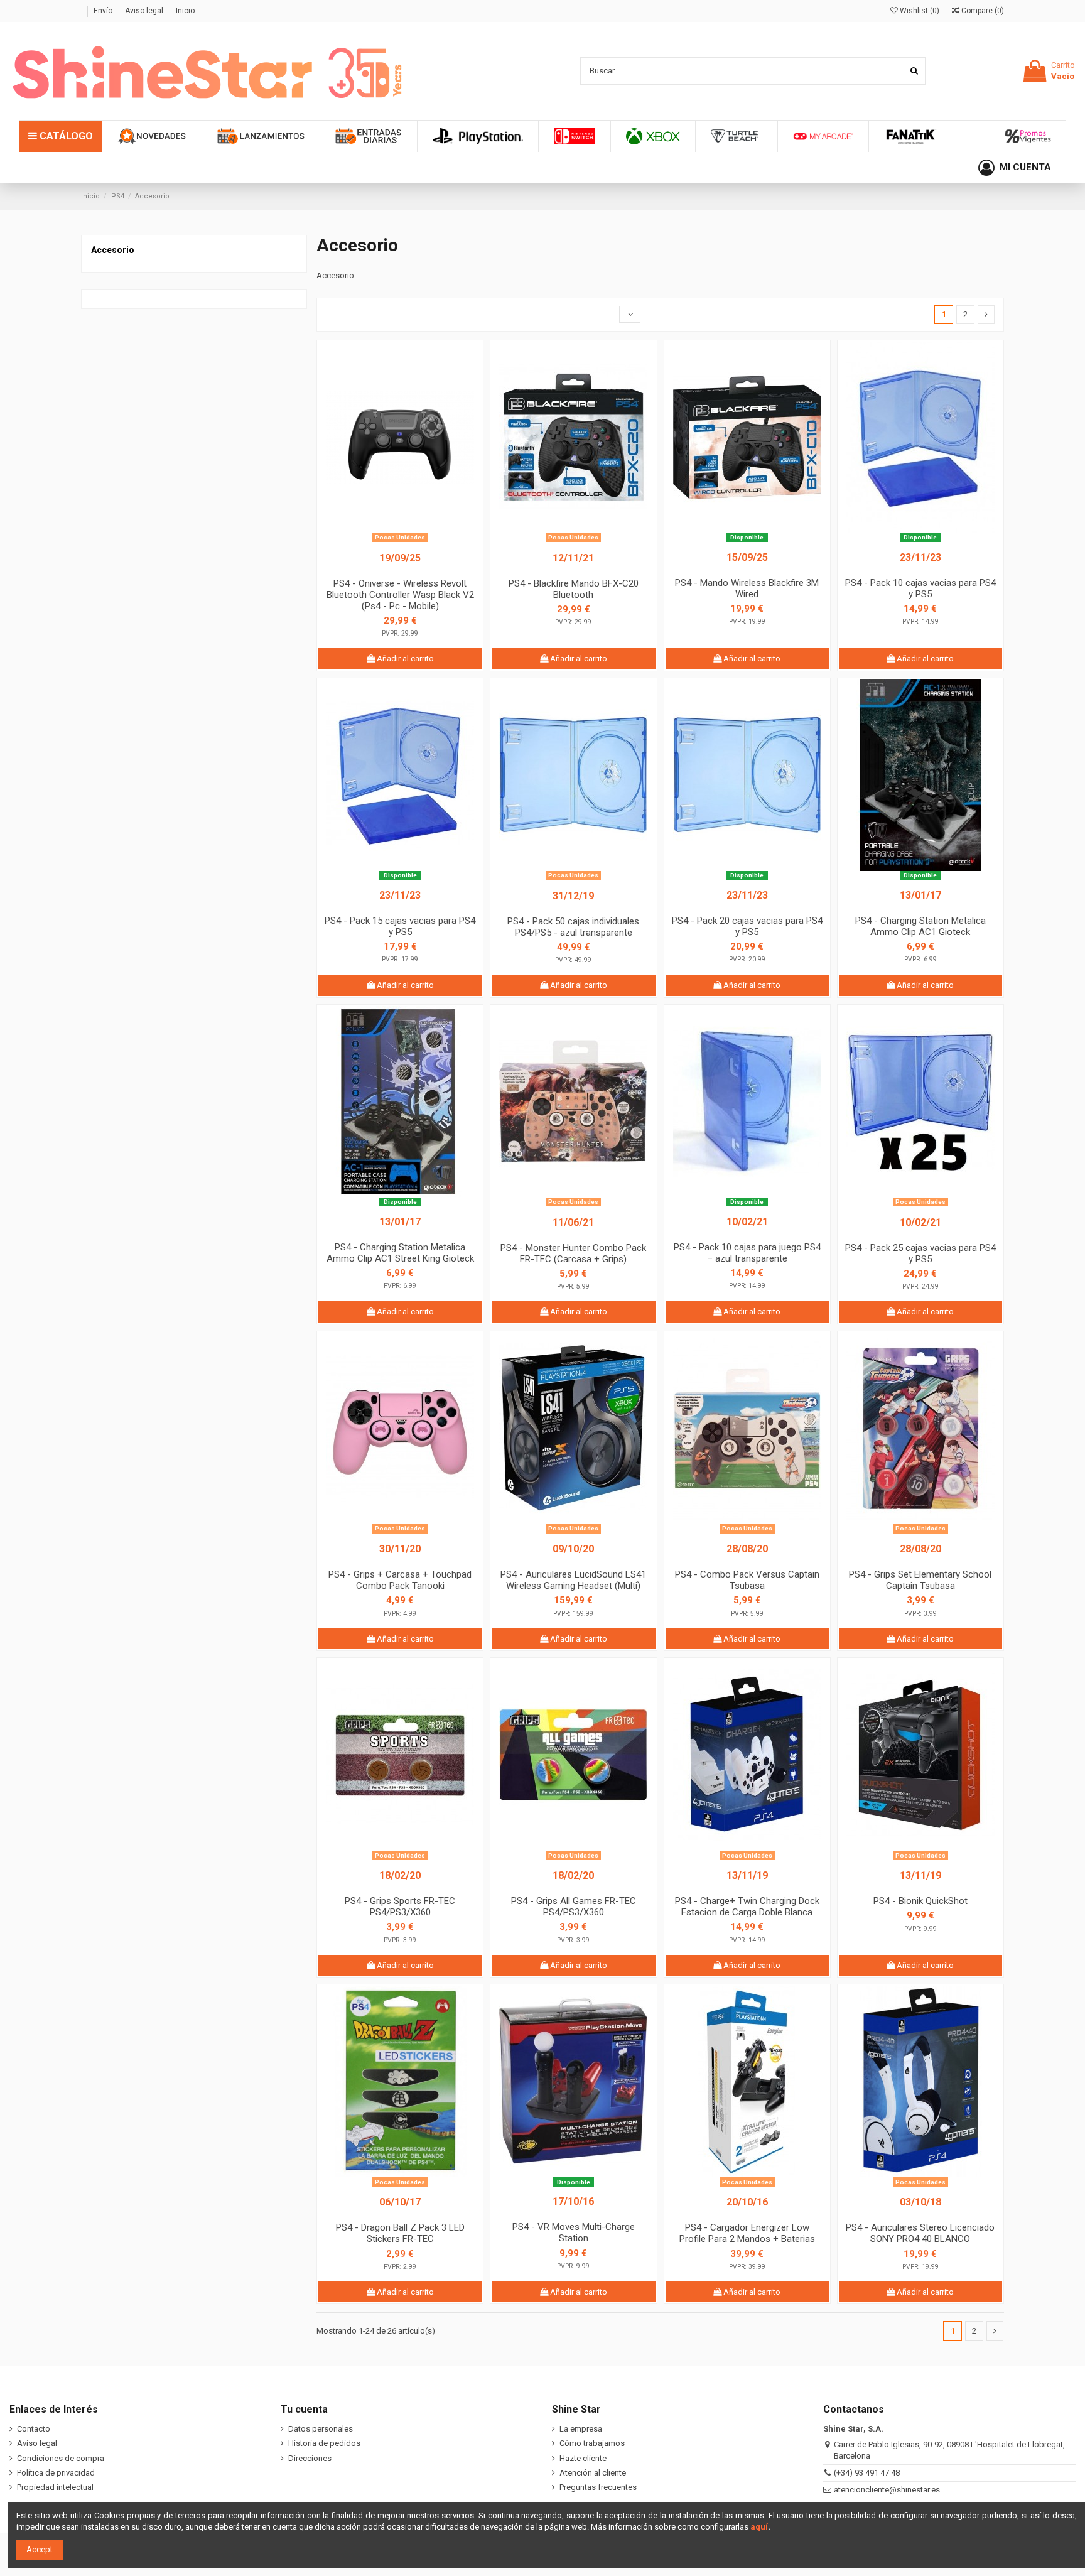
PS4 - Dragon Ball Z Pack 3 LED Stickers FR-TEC (400, 2233)
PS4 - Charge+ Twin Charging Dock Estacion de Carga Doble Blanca (747, 1907)
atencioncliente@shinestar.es (887, 2490)
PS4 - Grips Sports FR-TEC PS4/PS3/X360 (400, 1907)
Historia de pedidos (324, 2443)
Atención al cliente (593, 2473)
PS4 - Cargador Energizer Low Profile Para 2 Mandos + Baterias (747, 2233)
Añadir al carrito (404, 658)
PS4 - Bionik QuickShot (920, 1901)
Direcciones (310, 2458)
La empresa (581, 2429)
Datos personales (321, 2429)
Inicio (185, 11)
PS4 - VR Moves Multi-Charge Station (574, 2232)
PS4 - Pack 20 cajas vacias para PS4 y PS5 (747, 926)
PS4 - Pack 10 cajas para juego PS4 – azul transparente (747, 1253)
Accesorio (113, 250)
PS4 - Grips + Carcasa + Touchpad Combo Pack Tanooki (400, 1580)
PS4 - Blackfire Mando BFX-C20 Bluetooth (574, 589)
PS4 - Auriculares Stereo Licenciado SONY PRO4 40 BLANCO (920, 2233)
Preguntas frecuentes (598, 2487)
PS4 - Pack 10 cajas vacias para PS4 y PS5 (920, 588)
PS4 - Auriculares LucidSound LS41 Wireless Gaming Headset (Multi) (573, 1580)
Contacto (34, 2429)
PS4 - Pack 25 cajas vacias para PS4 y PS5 (920, 1253)
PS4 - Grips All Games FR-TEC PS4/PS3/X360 (574, 1907)
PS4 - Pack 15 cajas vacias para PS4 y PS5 (400, 926)
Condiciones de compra (61, 2458)
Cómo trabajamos (592, 2443)
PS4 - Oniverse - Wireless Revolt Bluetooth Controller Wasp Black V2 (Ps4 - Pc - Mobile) (400, 595)
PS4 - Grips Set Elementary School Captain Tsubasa (920, 1580)
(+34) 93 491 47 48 (867, 2473)
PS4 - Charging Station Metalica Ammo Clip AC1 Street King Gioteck (400, 1253)
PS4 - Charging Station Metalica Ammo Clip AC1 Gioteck (920, 926)
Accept (40, 2549)
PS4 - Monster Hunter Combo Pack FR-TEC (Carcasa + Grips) (573, 1253)
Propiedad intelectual (55, 2487)
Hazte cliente (583, 2458)
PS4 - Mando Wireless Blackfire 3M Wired (747, 588)
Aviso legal (145, 11)
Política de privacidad (56, 2473)
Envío (104, 11)
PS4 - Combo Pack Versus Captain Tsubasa (747, 1580)
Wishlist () (920, 11)
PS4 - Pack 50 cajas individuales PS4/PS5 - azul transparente (573, 927)
